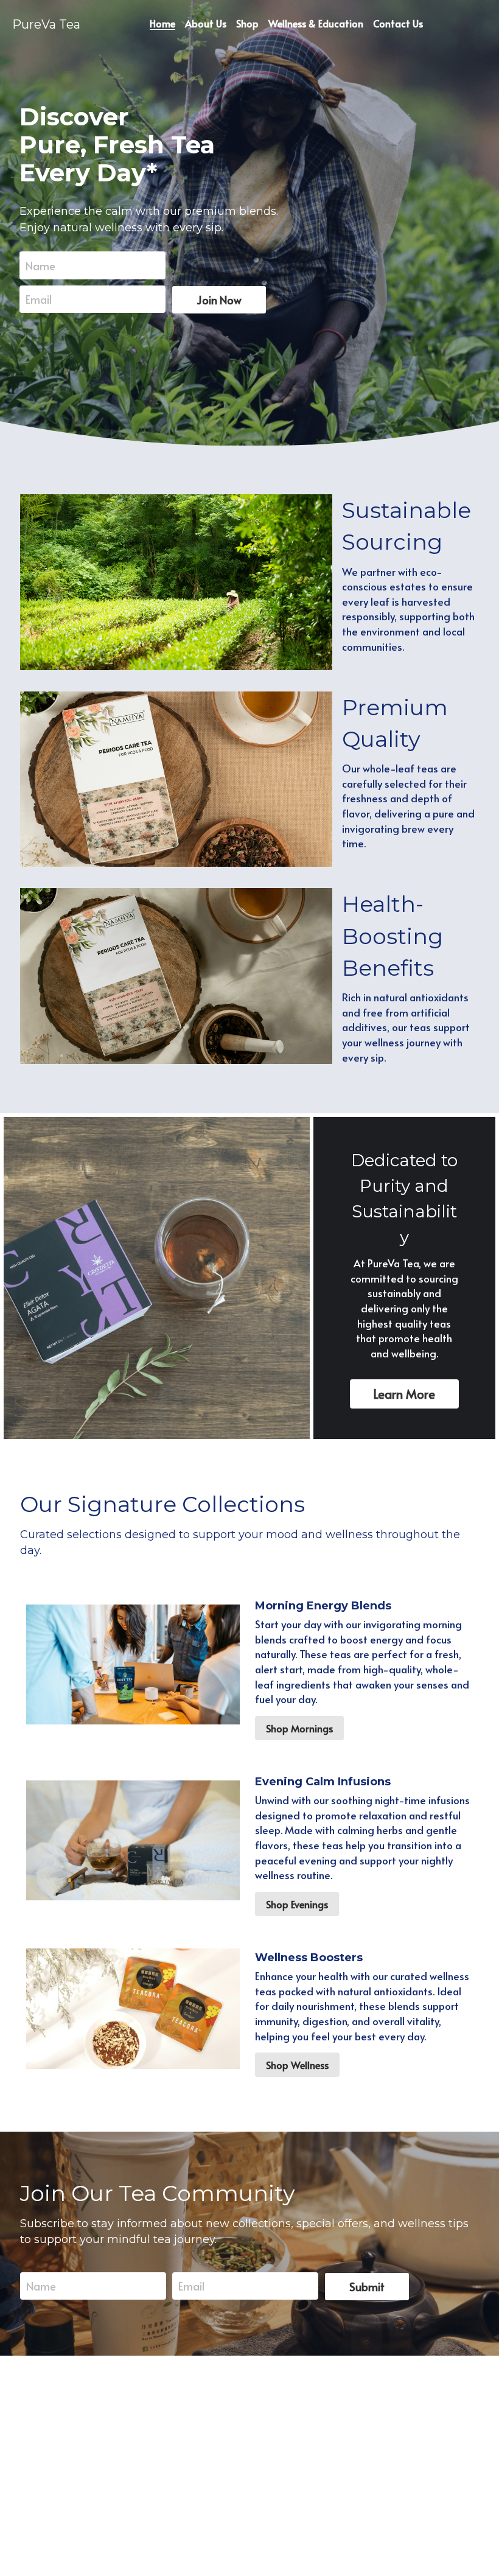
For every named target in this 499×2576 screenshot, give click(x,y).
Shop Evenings (297, 1904)
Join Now (219, 300)
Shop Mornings (299, 1728)
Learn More (404, 1394)
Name (40, 265)
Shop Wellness (297, 2065)
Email (39, 299)
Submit (367, 2287)
